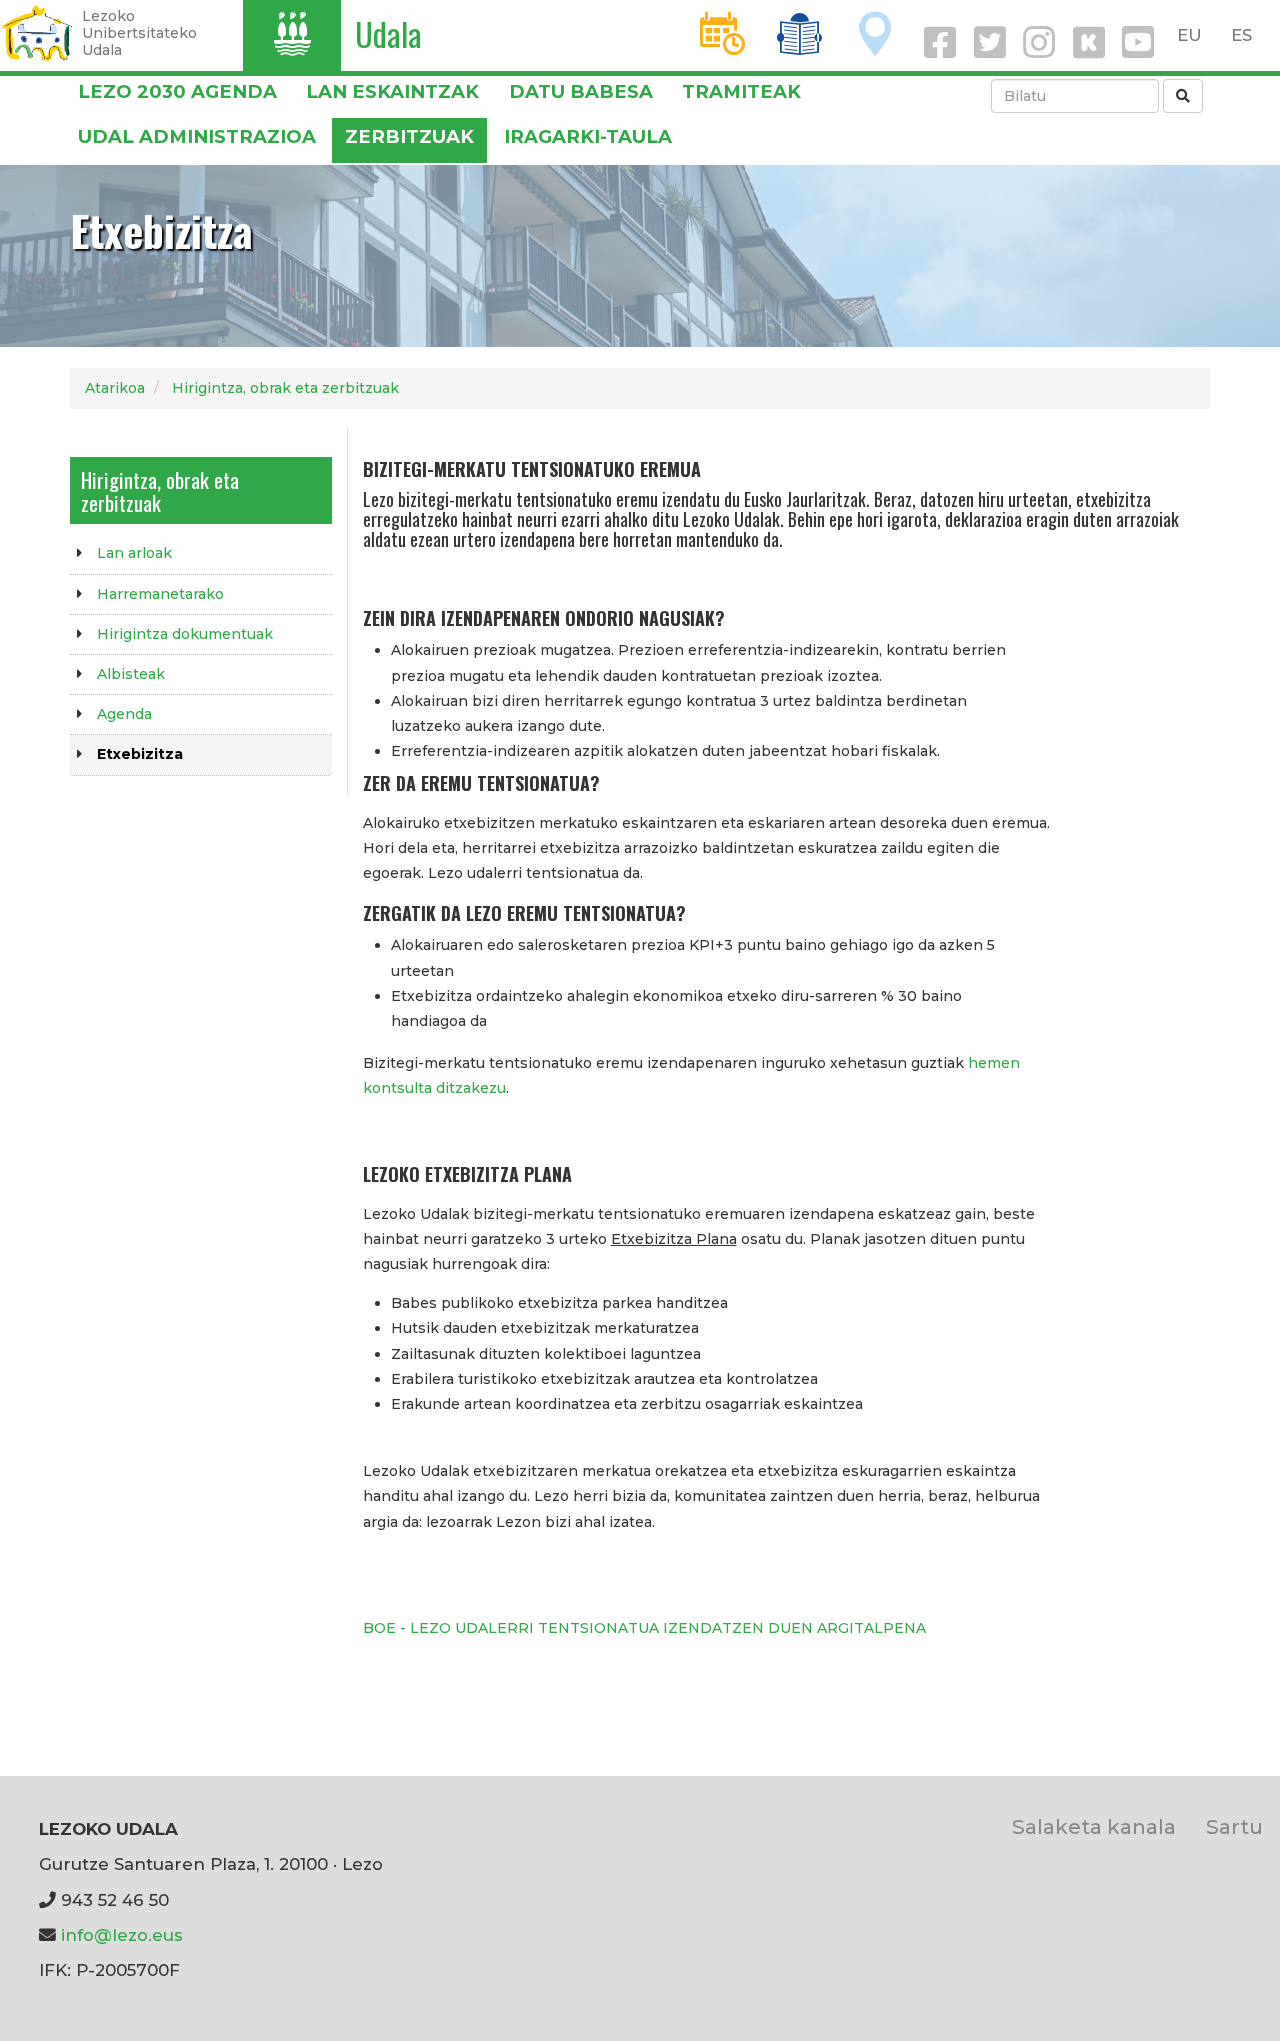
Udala (388, 33)
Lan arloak (134, 553)
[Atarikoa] (37, 33)
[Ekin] (1183, 96)
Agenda (124, 714)
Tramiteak (741, 91)
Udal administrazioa (197, 136)
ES (1241, 35)
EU (1189, 35)
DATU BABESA (581, 91)
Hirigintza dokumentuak (185, 634)
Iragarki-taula (588, 136)
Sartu (1234, 1826)
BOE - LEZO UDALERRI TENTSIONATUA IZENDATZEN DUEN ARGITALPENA (644, 1628)
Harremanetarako (160, 594)
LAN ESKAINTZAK (392, 91)
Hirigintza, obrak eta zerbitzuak (285, 388)
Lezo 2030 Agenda (177, 91)
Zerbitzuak (409, 136)
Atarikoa (115, 388)
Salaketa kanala (1094, 1826)
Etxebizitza (140, 754)
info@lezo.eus (122, 1935)
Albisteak (131, 674)
